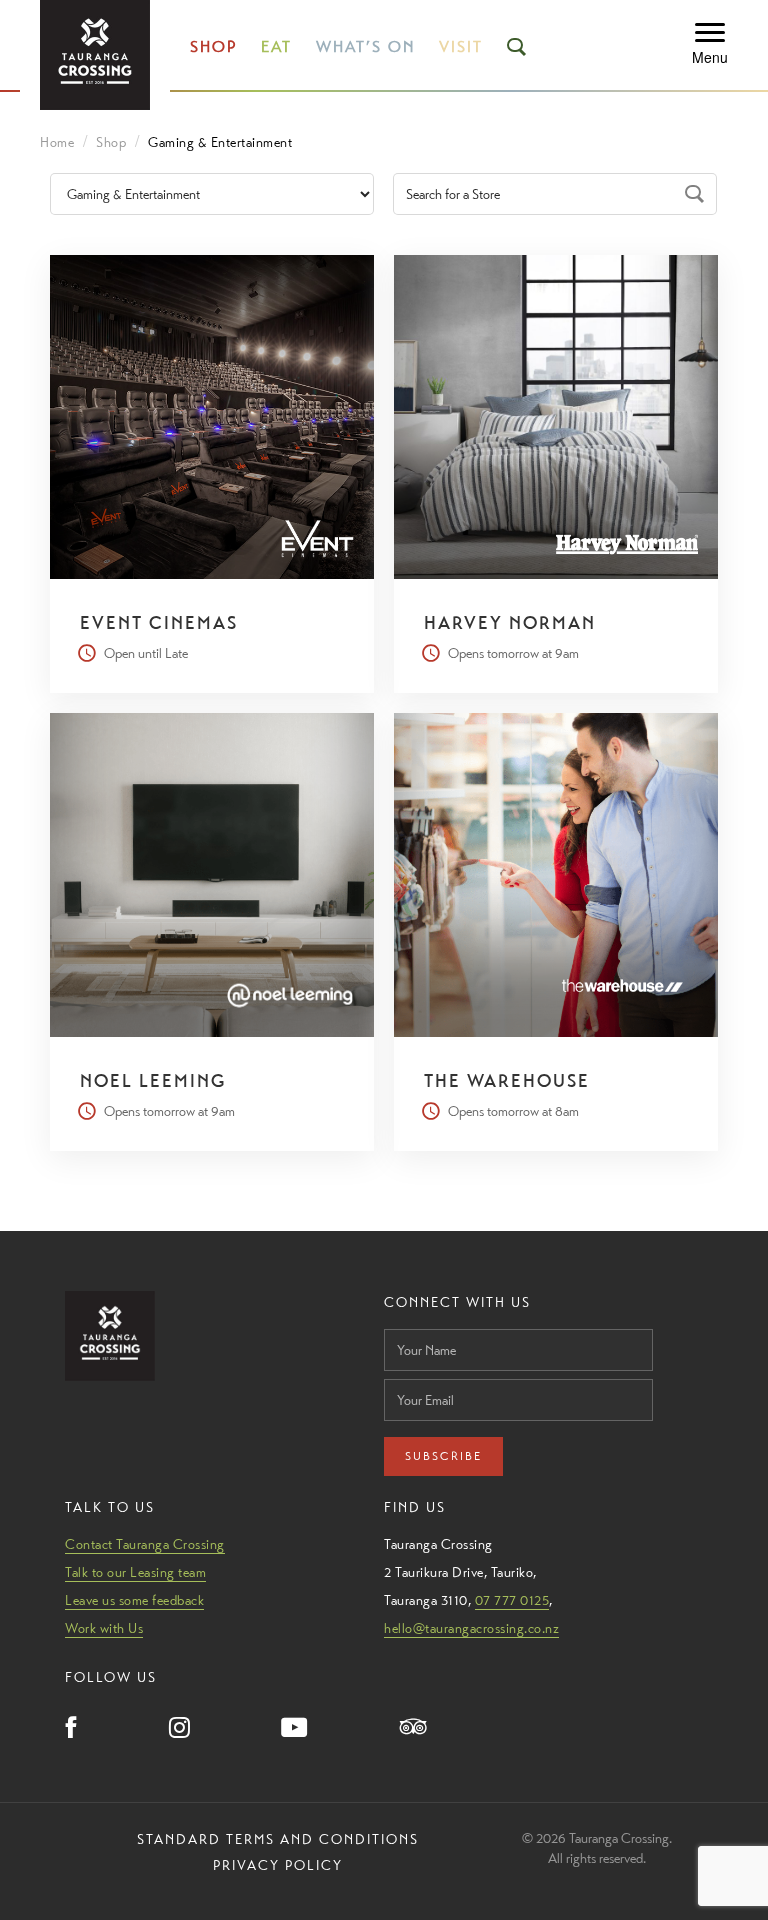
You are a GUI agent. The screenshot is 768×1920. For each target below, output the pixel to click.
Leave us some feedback (134, 1600)
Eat (276, 46)
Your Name (416, 1323)
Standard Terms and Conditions (278, 1839)
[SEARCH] (518, 47)
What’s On (365, 46)
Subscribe (443, 1456)
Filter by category (116, 169)
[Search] (696, 194)
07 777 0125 (512, 1600)
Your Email (415, 1373)
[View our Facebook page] (71, 1729)
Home (57, 142)
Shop (213, 46)
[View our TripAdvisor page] (413, 1728)
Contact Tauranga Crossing (145, 1544)
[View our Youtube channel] (295, 1729)
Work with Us (104, 1628)
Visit (461, 46)
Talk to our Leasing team (135, 1572)
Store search (441, 169)
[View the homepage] (95, 55)
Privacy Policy (278, 1865)
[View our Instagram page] (179, 1729)
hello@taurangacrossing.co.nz (471, 1628)
